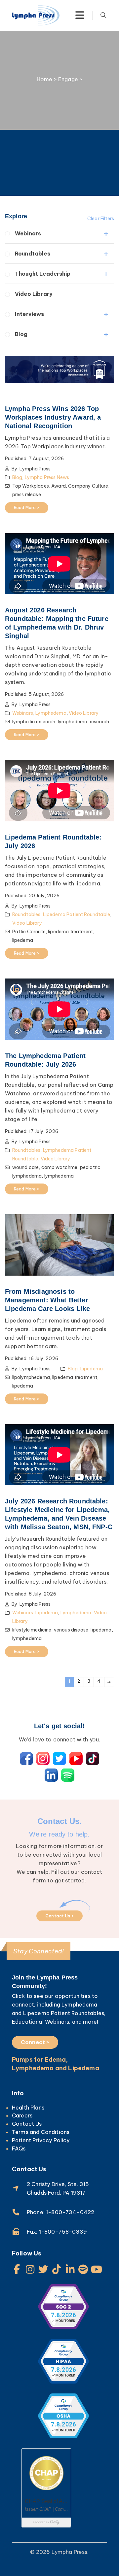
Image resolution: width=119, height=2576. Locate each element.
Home (45, 79)
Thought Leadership (43, 274)
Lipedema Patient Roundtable (77, 914)
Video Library (34, 294)
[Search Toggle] (103, 15)
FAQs (19, 2148)
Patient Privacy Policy (41, 2140)
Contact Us (27, 2124)
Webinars (28, 233)
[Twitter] (43, 2269)
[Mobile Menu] (80, 15)
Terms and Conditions (41, 2132)
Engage (68, 79)
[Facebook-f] (17, 2269)
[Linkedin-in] (70, 2269)
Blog (21, 334)
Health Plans (28, 2108)
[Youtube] (97, 2269)
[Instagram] (30, 2269)
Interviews (30, 314)
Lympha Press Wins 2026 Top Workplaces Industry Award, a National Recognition (53, 417)
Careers (22, 2115)
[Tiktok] (57, 2269)
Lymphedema (51, 713)
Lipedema (92, 1369)
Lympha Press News (47, 477)
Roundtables (33, 254)
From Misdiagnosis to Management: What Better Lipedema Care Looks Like (47, 1300)
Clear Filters (101, 219)
